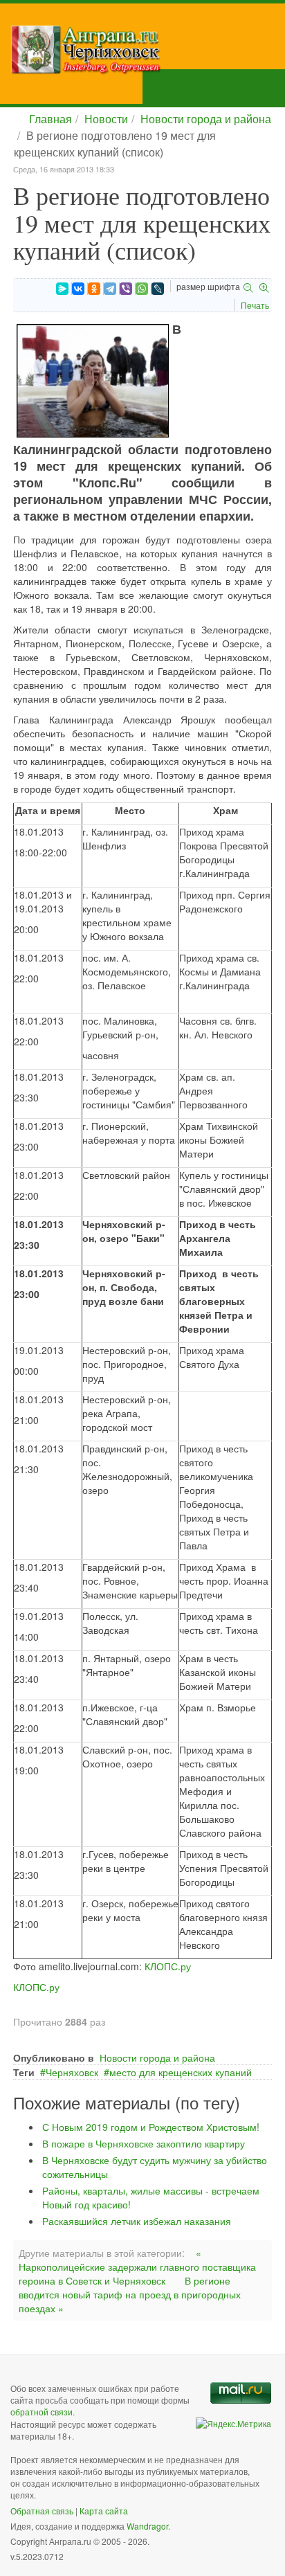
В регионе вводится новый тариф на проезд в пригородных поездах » (130, 2294)
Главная (50, 119)
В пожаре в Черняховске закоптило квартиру (144, 2143)
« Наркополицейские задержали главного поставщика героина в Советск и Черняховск (137, 2267)
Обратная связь (42, 2511)
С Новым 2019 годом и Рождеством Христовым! (151, 2127)
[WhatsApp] (142, 289)
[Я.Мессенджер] (62, 289)
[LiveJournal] (158, 289)
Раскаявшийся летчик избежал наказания (137, 2221)
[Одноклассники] (94, 289)
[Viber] (126, 289)
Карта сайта (104, 2511)
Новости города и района (206, 119)
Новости (106, 119)
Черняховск (72, 2072)
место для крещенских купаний (181, 2072)
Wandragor (147, 2526)
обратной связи (42, 2412)
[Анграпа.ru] (148, 49)
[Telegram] (110, 289)
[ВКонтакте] (78, 289)
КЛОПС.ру (168, 1966)
